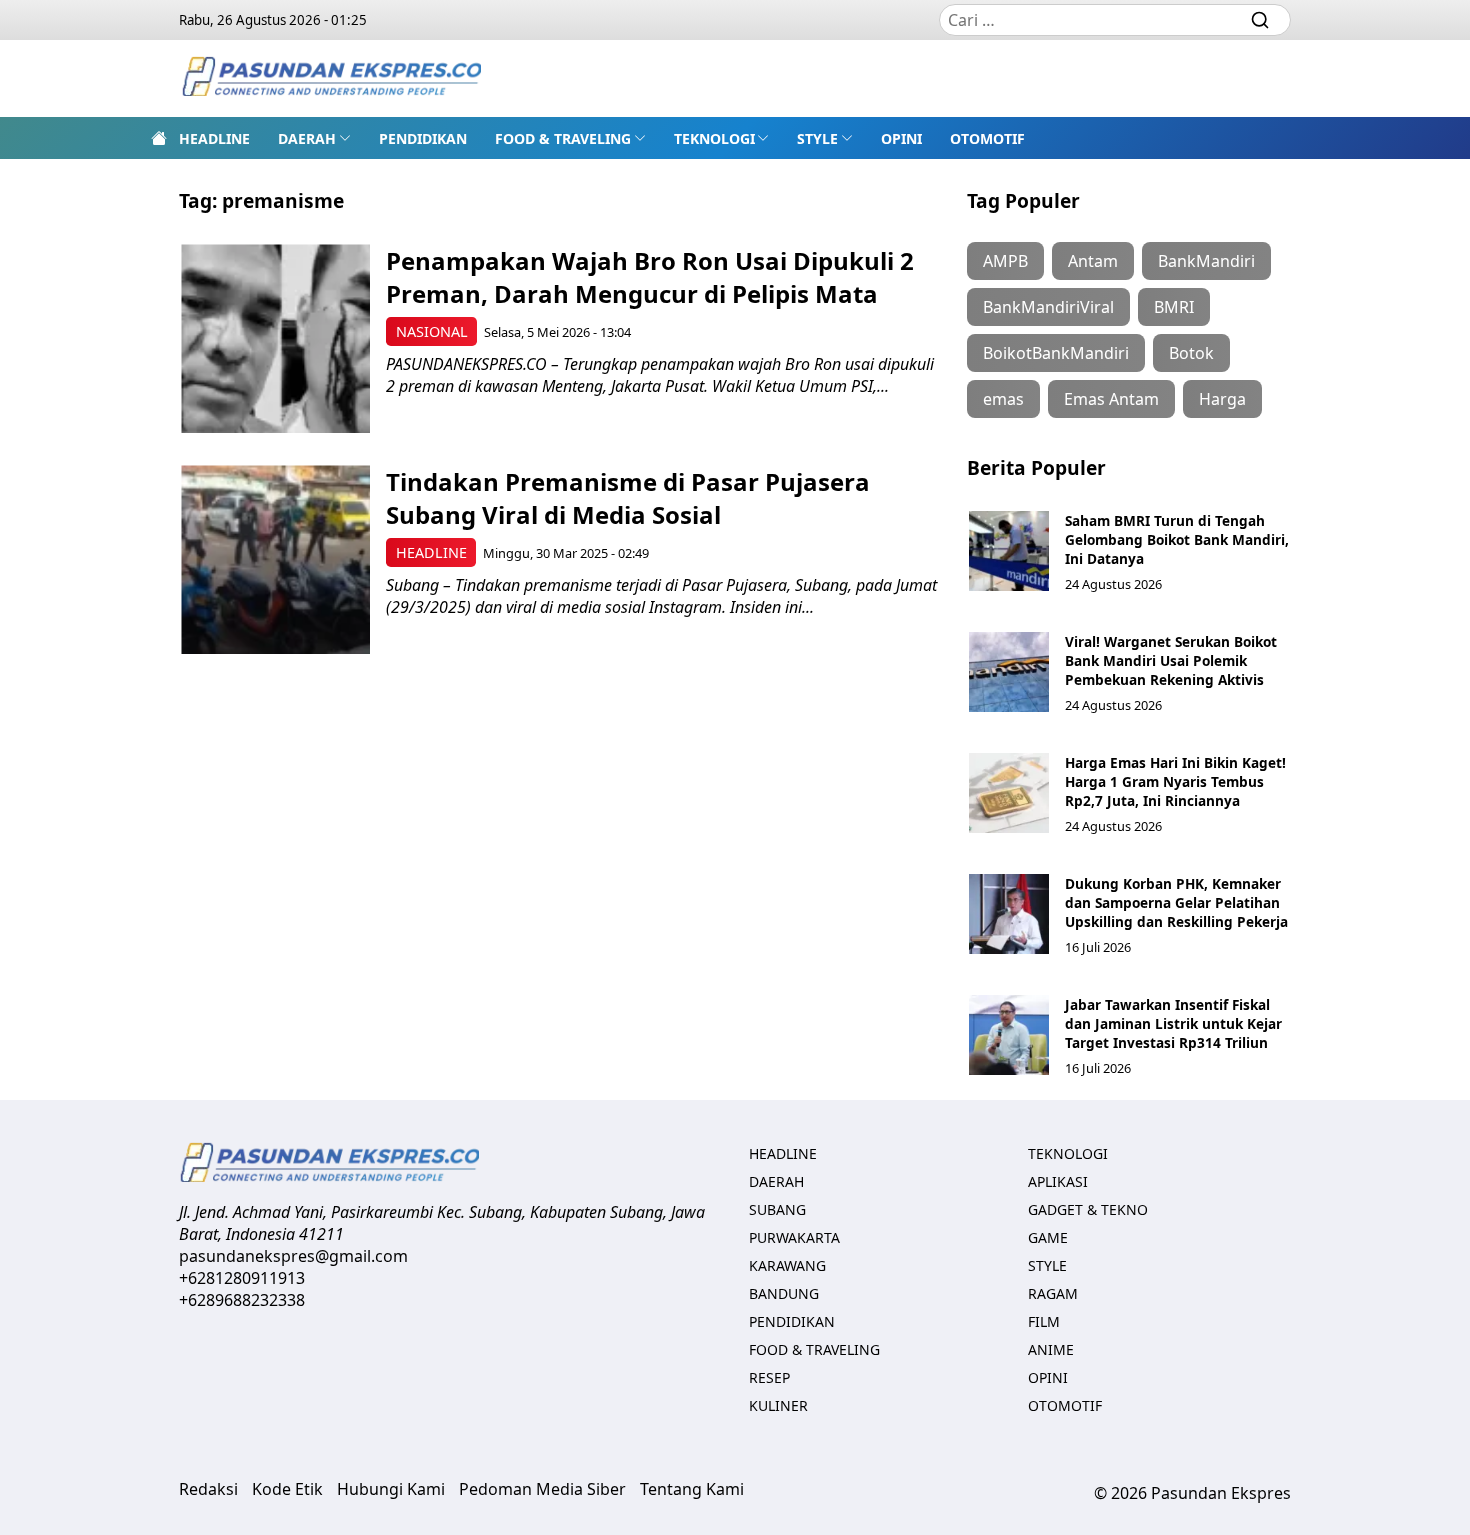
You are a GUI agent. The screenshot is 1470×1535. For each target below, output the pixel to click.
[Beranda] (159, 138)
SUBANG (777, 1209)
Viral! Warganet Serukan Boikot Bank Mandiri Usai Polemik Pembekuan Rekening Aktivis (1171, 660)
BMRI (1174, 307)
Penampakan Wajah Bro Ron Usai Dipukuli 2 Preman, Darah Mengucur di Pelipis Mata (650, 277)
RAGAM (1053, 1293)
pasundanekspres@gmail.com (293, 1256)
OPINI (901, 138)
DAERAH (307, 138)
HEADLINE (214, 138)
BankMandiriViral (1048, 307)
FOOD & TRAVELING (563, 138)
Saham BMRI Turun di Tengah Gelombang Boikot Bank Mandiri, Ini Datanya (1177, 539)
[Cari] (1260, 20)
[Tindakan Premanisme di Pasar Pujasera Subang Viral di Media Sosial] (275, 559)
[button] (314, 138)
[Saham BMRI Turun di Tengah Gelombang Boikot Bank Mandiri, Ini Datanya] (1009, 551)
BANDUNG (784, 1293)
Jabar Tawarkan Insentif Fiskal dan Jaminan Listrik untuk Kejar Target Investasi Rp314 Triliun (1173, 1023)
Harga (1222, 399)
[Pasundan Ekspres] (331, 78)
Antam (1093, 261)
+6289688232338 (242, 1300)
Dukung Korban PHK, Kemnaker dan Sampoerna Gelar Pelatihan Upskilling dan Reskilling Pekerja (1176, 902)
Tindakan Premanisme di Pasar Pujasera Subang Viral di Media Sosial (628, 498)
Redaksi (208, 1489)
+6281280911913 (242, 1278)
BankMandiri (1206, 261)
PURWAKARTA (794, 1237)
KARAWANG (787, 1265)
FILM (1044, 1321)
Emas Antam (1111, 399)
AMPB (1005, 261)
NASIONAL (432, 331)
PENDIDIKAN (423, 138)
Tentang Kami (692, 1489)
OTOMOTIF (987, 138)
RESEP (769, 1377)
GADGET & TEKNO (1088, 1209)
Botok (1191, 353)
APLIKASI (1058, 1181)
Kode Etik (287, 1489)
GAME (1048, 1237)
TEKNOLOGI (714, 138)
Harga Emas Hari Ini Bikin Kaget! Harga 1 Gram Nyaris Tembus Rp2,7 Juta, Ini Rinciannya (1175, 781)
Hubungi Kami (391, 1489)
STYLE (817, 138)
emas (1003, 399)
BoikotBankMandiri (1056, 353)
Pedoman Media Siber (542, 1489)
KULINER (778, 1405)
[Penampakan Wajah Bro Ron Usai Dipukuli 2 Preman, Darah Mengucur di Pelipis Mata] (275, 338)
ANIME (1051, 1349)
